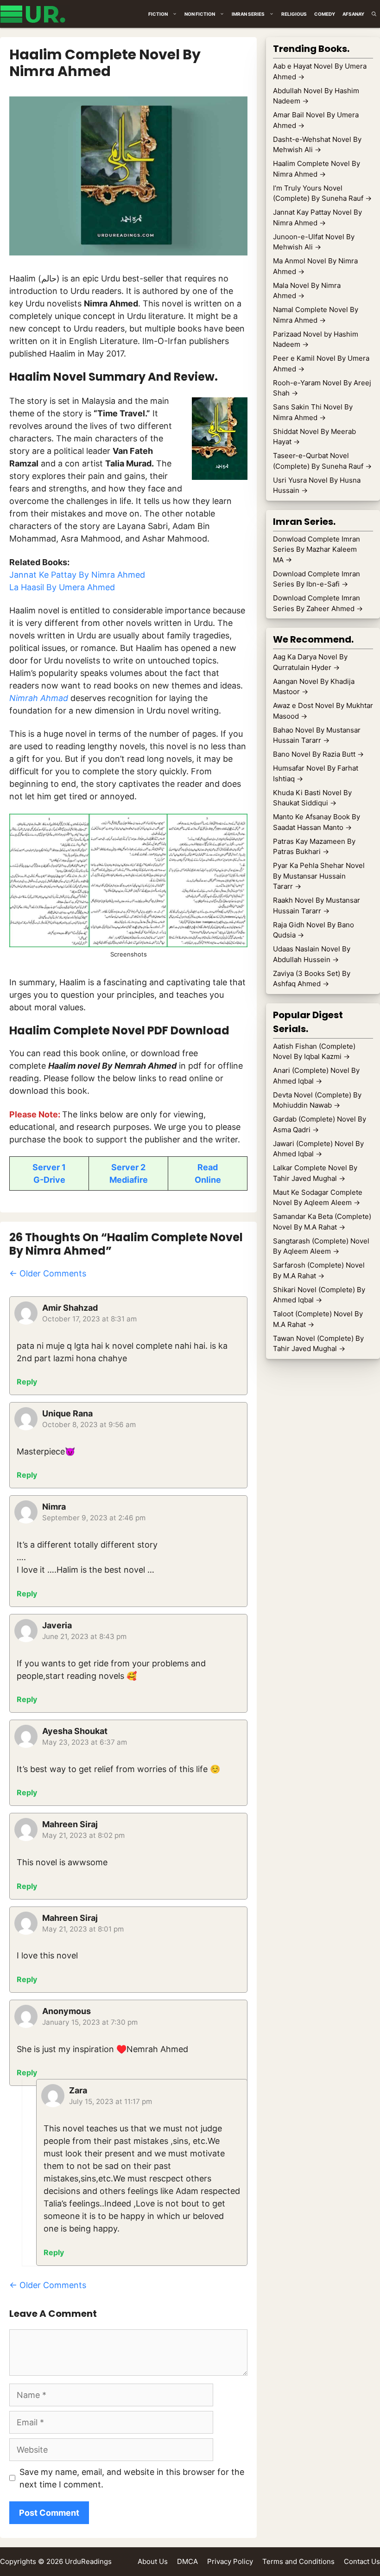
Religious (294, 14)
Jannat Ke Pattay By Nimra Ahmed (77, 575)
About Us (153, 2561)
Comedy (325, 14)
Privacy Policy (230, 2561)
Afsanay (353, 14)
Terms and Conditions (298, 2561)
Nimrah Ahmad (39, 698)
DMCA (187, 2561)
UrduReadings (88, 2561)
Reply (27, 1382)
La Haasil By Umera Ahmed (62, 587)
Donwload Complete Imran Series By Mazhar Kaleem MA (317, 549)
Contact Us (362, 2561)
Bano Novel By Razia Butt (318, 754)
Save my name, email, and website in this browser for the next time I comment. (132, 2478)
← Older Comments (48, 1273)
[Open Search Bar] (374, 14)
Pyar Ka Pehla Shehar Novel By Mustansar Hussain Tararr (319, 876)
